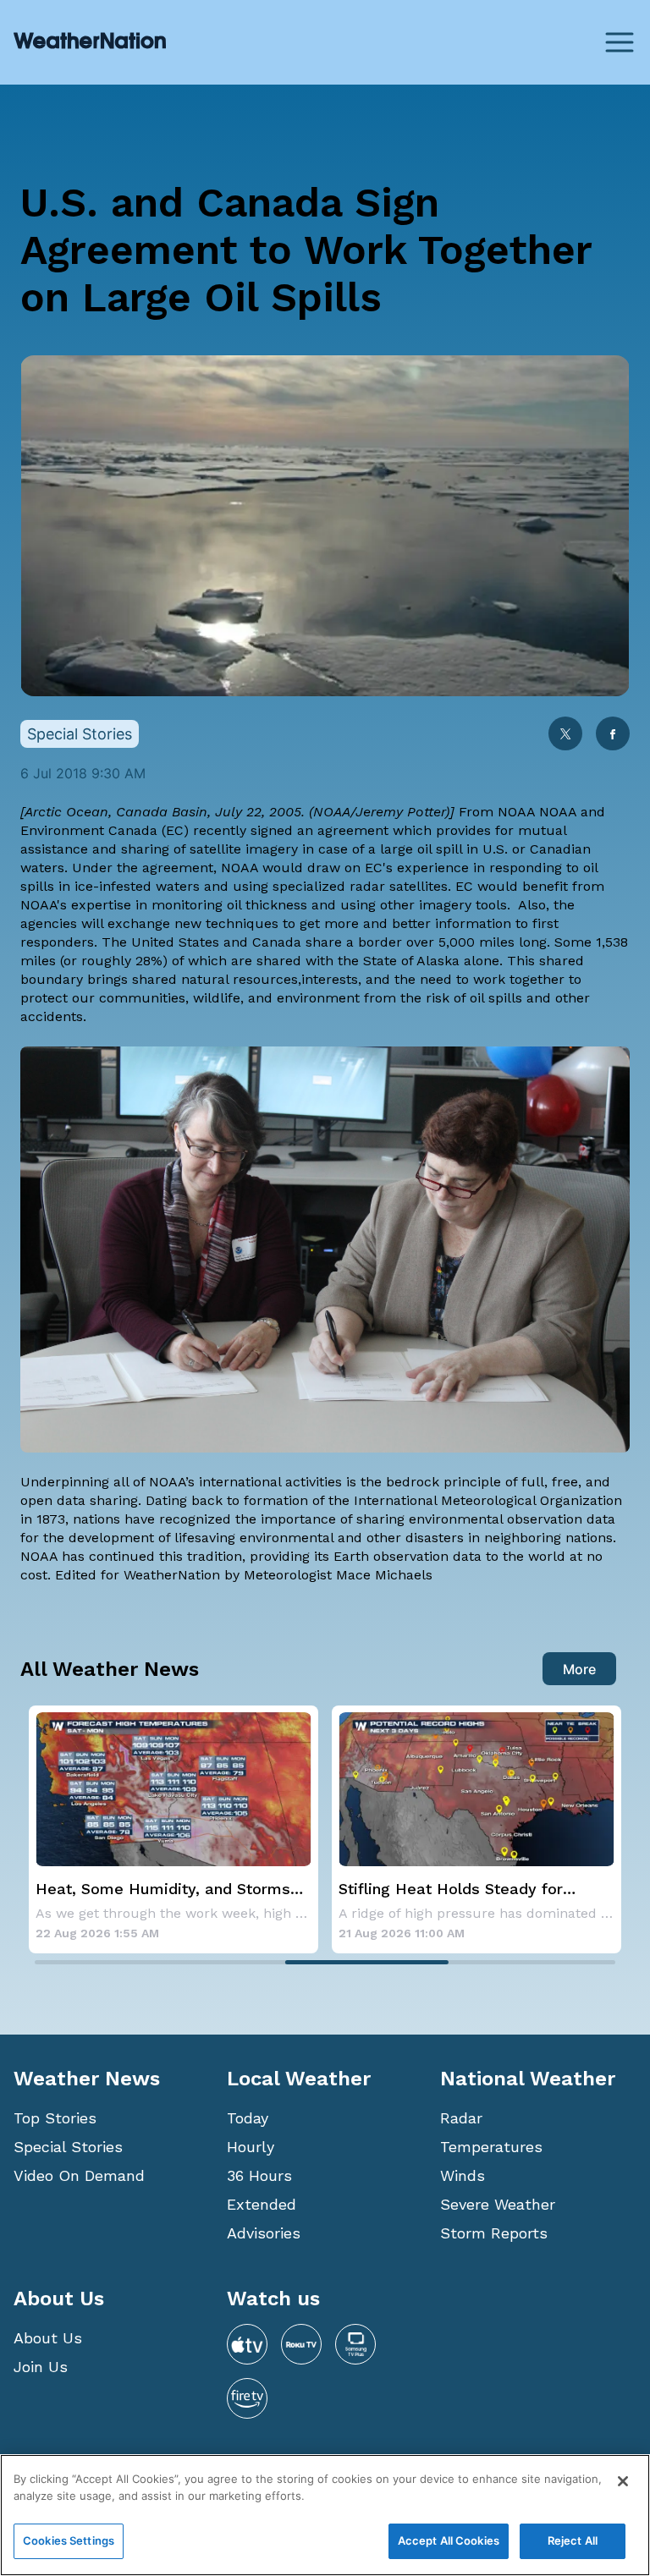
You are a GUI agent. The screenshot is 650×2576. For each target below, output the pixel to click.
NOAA (516, 812)
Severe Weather (498, 2204)
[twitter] (565, 736)
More (579, 1669)
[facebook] (613, 736)
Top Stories (55, 2118)
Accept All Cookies (449, 2540)
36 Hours (259, 2175)
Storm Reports (494, 2233)
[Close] (623, 2481)
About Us (48, 2338)
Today (248, 2118)
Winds (463, 2175)
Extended (262, 2204)
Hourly (251, 2147)
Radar (461, 2118)
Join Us (41, 2367)
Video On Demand (79, 2175)
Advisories (264, 2233)
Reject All (573, 2540)
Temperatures (491, 2147)
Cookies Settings (69, 2540)
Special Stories (68, 2147)
